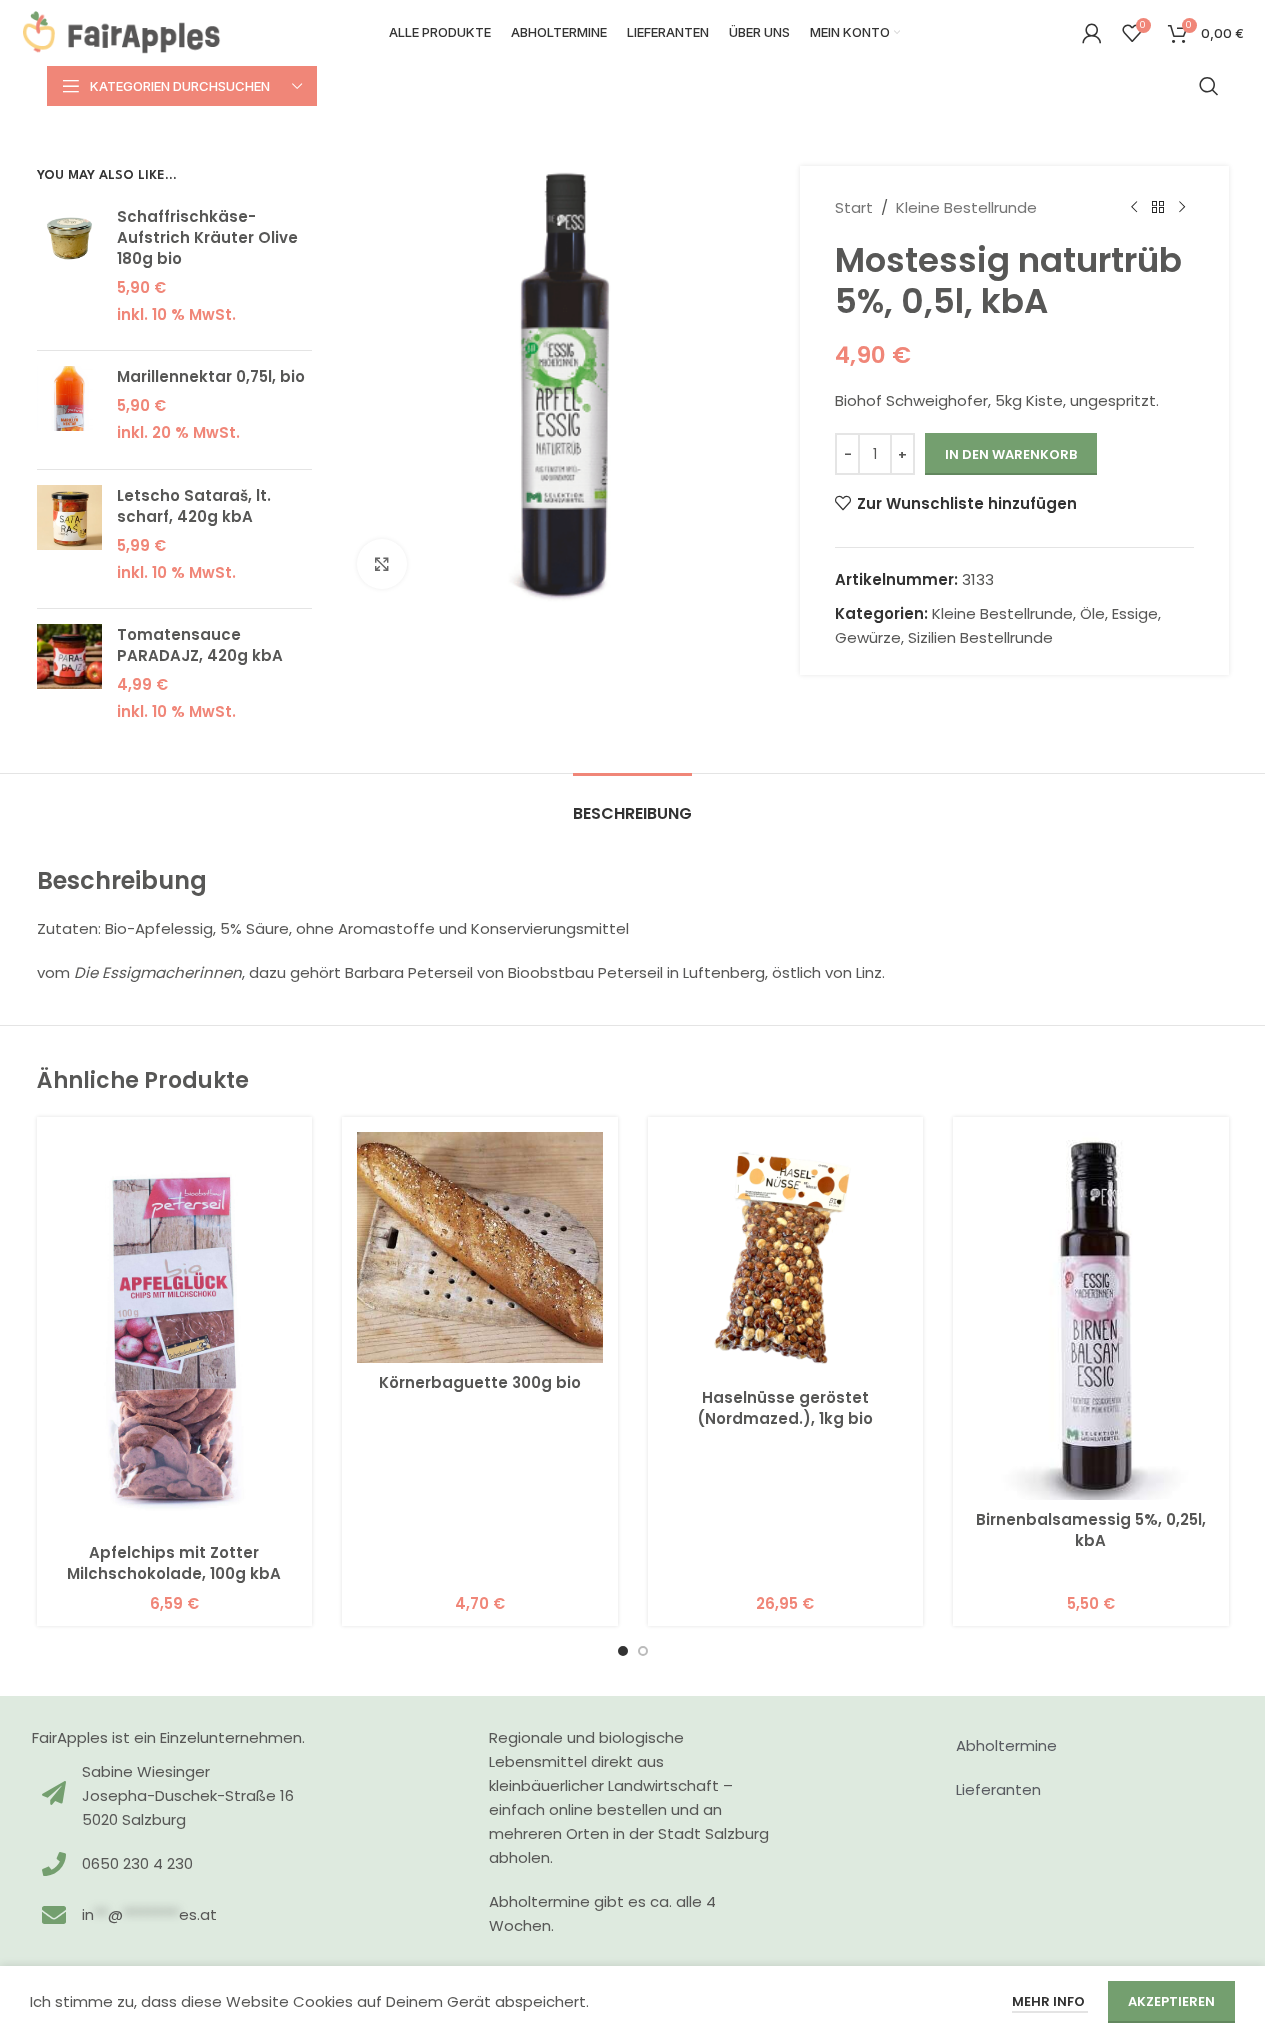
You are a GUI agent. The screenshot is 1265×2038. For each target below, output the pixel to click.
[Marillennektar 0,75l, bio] (69, 410)
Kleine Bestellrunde (966, 207)
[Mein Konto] (1092, 33)
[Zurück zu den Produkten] (1158, 208)
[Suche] (1209, 86)
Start (854, 207)
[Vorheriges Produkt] (1134, 208)
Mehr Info (1050, 2001)
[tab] (632, 803)
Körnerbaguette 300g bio (480, 1382)
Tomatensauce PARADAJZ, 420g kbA (200, 645)
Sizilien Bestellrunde (980, 637)
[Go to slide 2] (643, 1651)
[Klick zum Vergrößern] (382, 564)
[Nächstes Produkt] (1182, 208)
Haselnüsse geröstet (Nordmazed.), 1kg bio (785, 1408)
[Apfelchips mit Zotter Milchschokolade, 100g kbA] (175, 1332)
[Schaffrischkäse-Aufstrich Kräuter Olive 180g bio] (69, 271)
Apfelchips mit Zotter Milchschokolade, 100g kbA (174, 1563)
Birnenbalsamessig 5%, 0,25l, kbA (1091, 1530)
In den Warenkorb (1011, 454)
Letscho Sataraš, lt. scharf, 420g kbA (194, 506)
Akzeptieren (1171, 2001)
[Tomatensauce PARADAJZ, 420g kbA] (69, 678)
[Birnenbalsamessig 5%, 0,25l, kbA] (1091, 1316)
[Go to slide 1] (623, 1651)
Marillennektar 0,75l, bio (211, 376)
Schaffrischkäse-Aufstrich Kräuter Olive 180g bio (207, 237)
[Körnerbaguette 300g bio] (480, 1247)
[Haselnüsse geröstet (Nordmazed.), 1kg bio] (786, 1255)
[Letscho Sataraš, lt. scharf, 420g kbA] (69, 539)
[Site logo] (122, 31)
